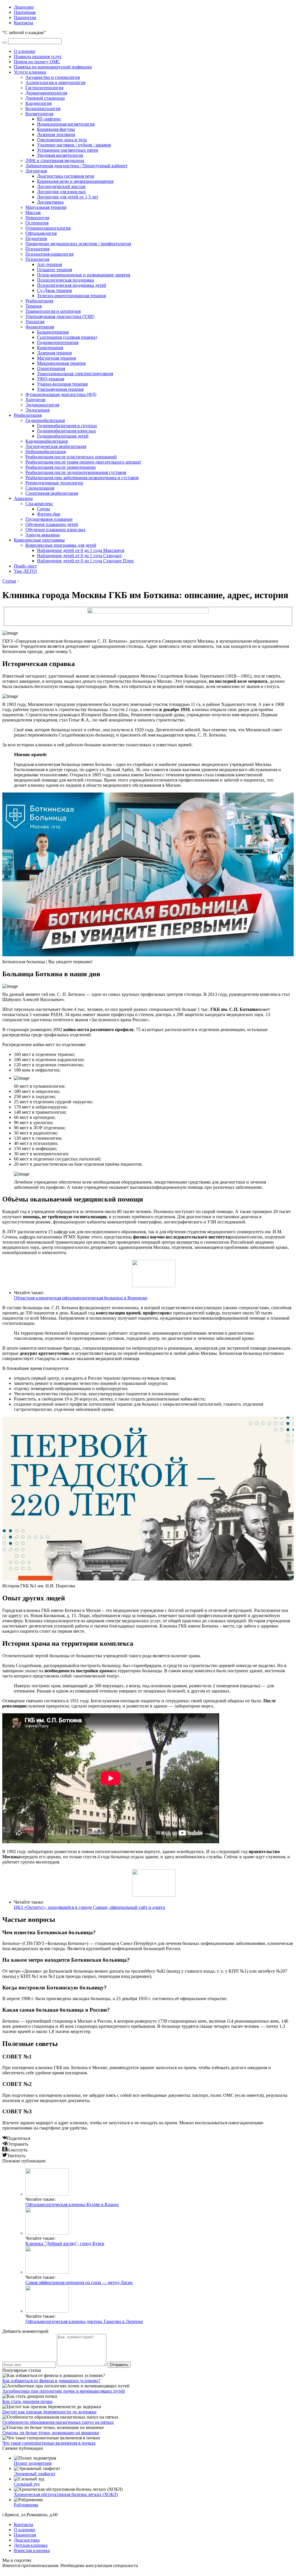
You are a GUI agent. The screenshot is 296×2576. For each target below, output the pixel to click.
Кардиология (38, 103)
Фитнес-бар (49, 514)
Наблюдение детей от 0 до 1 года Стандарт (79, 556)
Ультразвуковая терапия (60, 389)
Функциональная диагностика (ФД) (61, 394)
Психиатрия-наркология (49, 254)
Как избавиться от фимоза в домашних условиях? (51, 2381)
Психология (37, 259)
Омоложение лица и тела (62, 140)
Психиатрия (37, 249)
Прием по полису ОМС (37, 62)
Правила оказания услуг (38, 56)
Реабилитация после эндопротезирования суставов (76, 472)
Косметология (39, 114)
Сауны (44, 509)
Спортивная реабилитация (52, 493)
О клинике (25, 51)
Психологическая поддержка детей (72, 285)
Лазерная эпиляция (56, 134)
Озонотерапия (51, 368)
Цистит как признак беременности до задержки (49, 2412)
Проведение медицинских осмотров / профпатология (78, 244)
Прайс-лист (25, 566)
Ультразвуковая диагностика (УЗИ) (60, 316)
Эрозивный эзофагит (35, 2474)
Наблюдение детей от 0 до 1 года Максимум (81, 550)
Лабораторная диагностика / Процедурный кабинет (76, 166)
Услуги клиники (30, 72)
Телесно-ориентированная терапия (71, 296)
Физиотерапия (40, 327)
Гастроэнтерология (44, 88)
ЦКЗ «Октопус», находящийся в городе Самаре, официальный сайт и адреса (89, 1907)
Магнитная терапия (56, 358)
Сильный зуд (27, 2484)
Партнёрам (25, 12)
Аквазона (23, 498)
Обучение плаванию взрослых (55, 530)
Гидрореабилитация (45, 420)
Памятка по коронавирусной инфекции (53, 67)
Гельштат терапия (54, 270)
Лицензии (24, 7)
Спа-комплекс (39, 504)
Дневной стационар (45, 98)
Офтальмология (41, 233)
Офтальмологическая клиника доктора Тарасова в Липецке (84, 2321)
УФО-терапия (51, 379)
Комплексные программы (39, 540)
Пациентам (25, 17)
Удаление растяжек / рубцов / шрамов (74, 145)
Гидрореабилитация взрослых (66, 431)
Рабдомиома (26, 2505)
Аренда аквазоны (43, 535)
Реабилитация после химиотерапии (61, 467)
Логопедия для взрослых (61, 192)
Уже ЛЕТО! (25, 571)
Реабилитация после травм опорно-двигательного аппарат (83, 462)
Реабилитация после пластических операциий (71, 457)
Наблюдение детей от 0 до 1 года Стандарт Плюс (86, 561)
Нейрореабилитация (46, 452)
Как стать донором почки (27, 2401)
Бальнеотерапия (53, 332)
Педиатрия (36, 238)
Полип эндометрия (33, 2463)
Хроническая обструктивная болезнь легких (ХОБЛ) (66, 2494)
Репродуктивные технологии (54, 483)
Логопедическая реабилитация (56, 446)
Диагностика (27, 2540)
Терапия (34, 306)
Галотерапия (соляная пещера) (67, 337)
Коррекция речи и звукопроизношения (75, 181)
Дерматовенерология (46, 93)
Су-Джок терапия (54, 290)
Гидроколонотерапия (58, 342)
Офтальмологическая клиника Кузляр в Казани (72, 2204)
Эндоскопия (37, 410)
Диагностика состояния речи (66, 176)
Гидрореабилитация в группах (67, 426)
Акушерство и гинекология (53, 77)
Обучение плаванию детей (52, 524)
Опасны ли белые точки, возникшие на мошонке (51, 2433)
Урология (35, 322)
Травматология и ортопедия (53, 311)
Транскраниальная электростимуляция (75, 374)
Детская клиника (31, 2545)
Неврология (37, 218)
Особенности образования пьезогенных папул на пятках (58, 2422)
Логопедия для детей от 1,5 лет (68, 197)
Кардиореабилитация (47, 441)
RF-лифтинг (49, 119)
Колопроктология (43, 108)
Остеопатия (37, 223)
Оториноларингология (48, 228)
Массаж (33, 212)
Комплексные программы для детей (61, 545)
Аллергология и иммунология (55, 82)
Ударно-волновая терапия (62, 384)
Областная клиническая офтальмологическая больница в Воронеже (81, 1298)
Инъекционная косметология (66, 124)
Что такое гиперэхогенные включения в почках (49, 2443)
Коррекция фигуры (56, 129)
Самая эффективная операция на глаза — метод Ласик (79, 2282)
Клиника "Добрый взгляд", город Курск (65, 2243)
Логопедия (36, 171)
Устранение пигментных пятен (68, 150)
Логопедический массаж (61, 186)
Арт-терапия (49, 264)
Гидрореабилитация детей (63, 436)
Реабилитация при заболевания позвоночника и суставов (82, 478)
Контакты (24, 23)
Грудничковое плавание (49, 519)
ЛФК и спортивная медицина (55, 160)
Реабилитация (39, 301)
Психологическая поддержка (65, 280)
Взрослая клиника (32, 2550)
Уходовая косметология (60, 155)
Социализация (40, 488)
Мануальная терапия (46, 207)
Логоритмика (50, 202)
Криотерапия (50, 348)
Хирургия (35, 400)
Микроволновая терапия (61, 363)
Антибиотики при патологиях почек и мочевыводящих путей (64, 2391)
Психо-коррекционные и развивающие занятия (84, 275)
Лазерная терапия (54, 353)
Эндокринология (42, 405)
